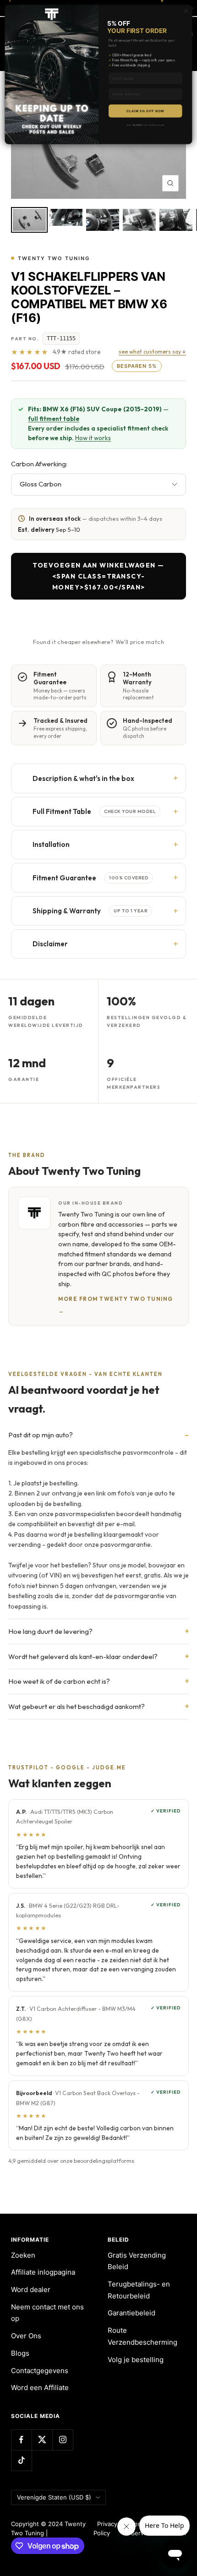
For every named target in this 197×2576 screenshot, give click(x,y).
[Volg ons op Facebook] (21, 2440)
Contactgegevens (40, 2371)
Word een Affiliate (40, 2388)
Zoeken (23, 2255)
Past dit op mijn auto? (41, 1435)
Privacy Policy (105, 2528)
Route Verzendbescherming (142, 2336)
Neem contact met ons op (47, 2313)
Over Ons (26, 2336)
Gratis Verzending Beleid (137, 2261)
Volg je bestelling (136, 2360)
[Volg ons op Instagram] (63, 2440)
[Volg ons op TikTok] (21, 2460)
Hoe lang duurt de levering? (50, 1631)
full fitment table (54, 419)
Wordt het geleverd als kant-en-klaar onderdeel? (83, 1656)
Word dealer (31, 2289)
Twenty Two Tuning (54, 258)
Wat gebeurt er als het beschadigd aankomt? (77, 1706)
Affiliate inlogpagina (43, 2272)
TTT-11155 (61, 338)
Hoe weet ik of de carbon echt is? (59, 1681)
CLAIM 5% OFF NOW (145, 111)
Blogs (20, 2353)
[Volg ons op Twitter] (42, 2440)
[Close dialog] (186, 11)
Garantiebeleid (131, 2313)
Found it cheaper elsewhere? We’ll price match (98, 642)
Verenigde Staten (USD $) (54, 2497)
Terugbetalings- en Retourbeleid (139, 2290)
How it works (93, 438)
